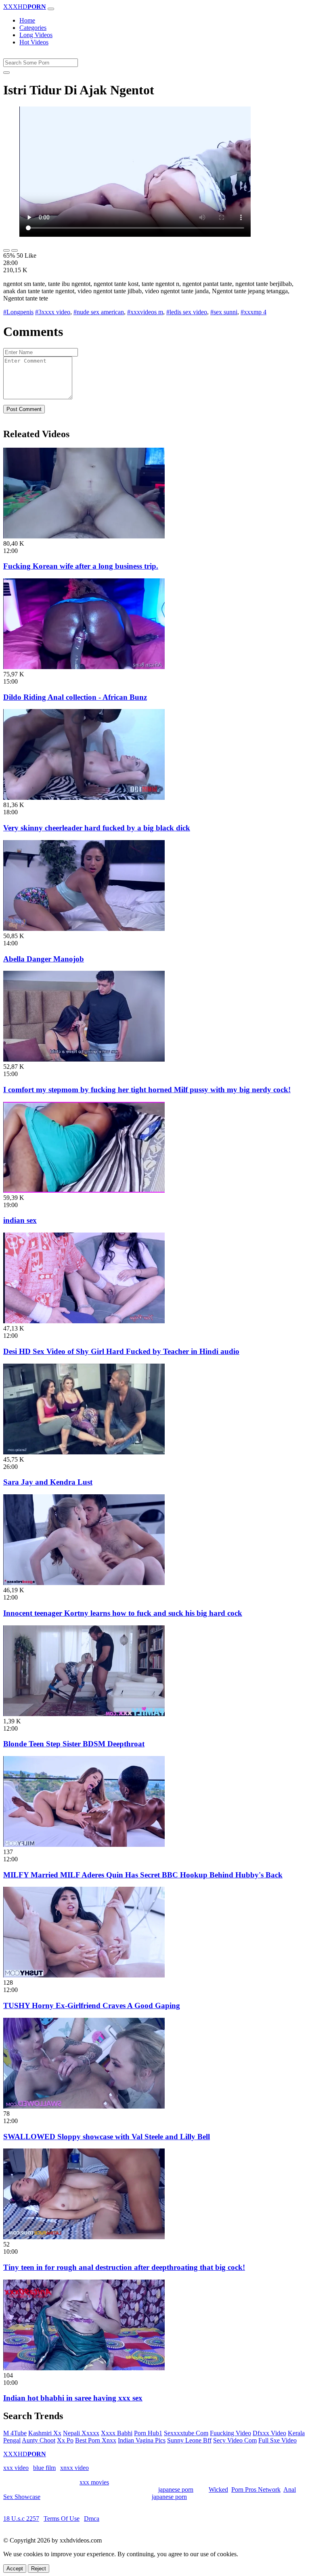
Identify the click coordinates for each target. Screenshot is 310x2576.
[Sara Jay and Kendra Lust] (84, 1452)
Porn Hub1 (148, 2433)
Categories (33, 28)
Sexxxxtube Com (186, 2433)
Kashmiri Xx (45, 2433)
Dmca (92, 2519)
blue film (44, 2468)
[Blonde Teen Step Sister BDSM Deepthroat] (84, 1714)
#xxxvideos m (145, 312)
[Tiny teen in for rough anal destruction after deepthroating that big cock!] (84, 2237)
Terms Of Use (62, 2519)
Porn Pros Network (256, 2489)
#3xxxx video (53, 312)
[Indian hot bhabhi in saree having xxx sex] (84, 2368)
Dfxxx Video (269, 2433)
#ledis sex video (187, 312)
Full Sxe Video (278, 2440)
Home (27, 20)
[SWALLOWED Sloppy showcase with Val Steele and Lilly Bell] (84, 2106)
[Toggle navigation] (51, 9)
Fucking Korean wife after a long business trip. (81, 566)
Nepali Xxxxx (81, 2433)
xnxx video (74, 2468)
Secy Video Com (235, 2440)
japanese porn (176, 2489)
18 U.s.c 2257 (21, 2519)
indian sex (20, 1220)
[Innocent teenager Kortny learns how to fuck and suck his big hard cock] (84, 1583)
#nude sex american (99, 312)
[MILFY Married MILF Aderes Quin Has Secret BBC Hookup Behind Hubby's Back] (84, 1845)
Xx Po (65, 2440)
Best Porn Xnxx (96, 2440)
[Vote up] (6, 250)
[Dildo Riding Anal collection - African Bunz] (84, 667)
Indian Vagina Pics (142, 2440)
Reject (39, 2569)
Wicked (218, 2489)
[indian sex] (84, 1190)
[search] (6, 73)
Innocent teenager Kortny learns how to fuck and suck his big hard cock (123, 1613)
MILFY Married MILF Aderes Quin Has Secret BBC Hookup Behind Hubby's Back (143, 1875)
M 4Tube (15, 2433)
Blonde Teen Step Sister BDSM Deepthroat (74, 1744)
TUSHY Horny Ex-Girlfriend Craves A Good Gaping (92, 2006)
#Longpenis (18, 312)
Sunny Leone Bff (189, 2440)
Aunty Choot (39, 2440)
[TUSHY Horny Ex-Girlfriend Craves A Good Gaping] (84, 1975)
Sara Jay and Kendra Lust (48, 1482)
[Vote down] (15, 250)
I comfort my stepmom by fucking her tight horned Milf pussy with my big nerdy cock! (147, 1090)
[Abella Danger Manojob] (84, 929)
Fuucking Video (230, 2433)
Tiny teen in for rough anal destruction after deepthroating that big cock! (124, 2267)
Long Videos (36, 35)
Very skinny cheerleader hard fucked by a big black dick (97, 828)
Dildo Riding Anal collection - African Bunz (75, 697)
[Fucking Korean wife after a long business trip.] (84, 536)
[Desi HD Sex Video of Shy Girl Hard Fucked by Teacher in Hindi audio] (84, 1321)
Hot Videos (34, 42)
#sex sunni (224, 312)
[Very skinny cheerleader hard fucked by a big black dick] (84, 798)
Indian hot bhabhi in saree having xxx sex (73, 2398)
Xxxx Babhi (117, 2433)
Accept (15, 2569)
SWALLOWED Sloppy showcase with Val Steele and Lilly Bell (107, 2137)
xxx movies (94, 2482)
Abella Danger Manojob (44, 959)
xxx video (16, 2468)
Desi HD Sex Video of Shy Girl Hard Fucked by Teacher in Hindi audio (121, 1351)
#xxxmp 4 (253, 312)
